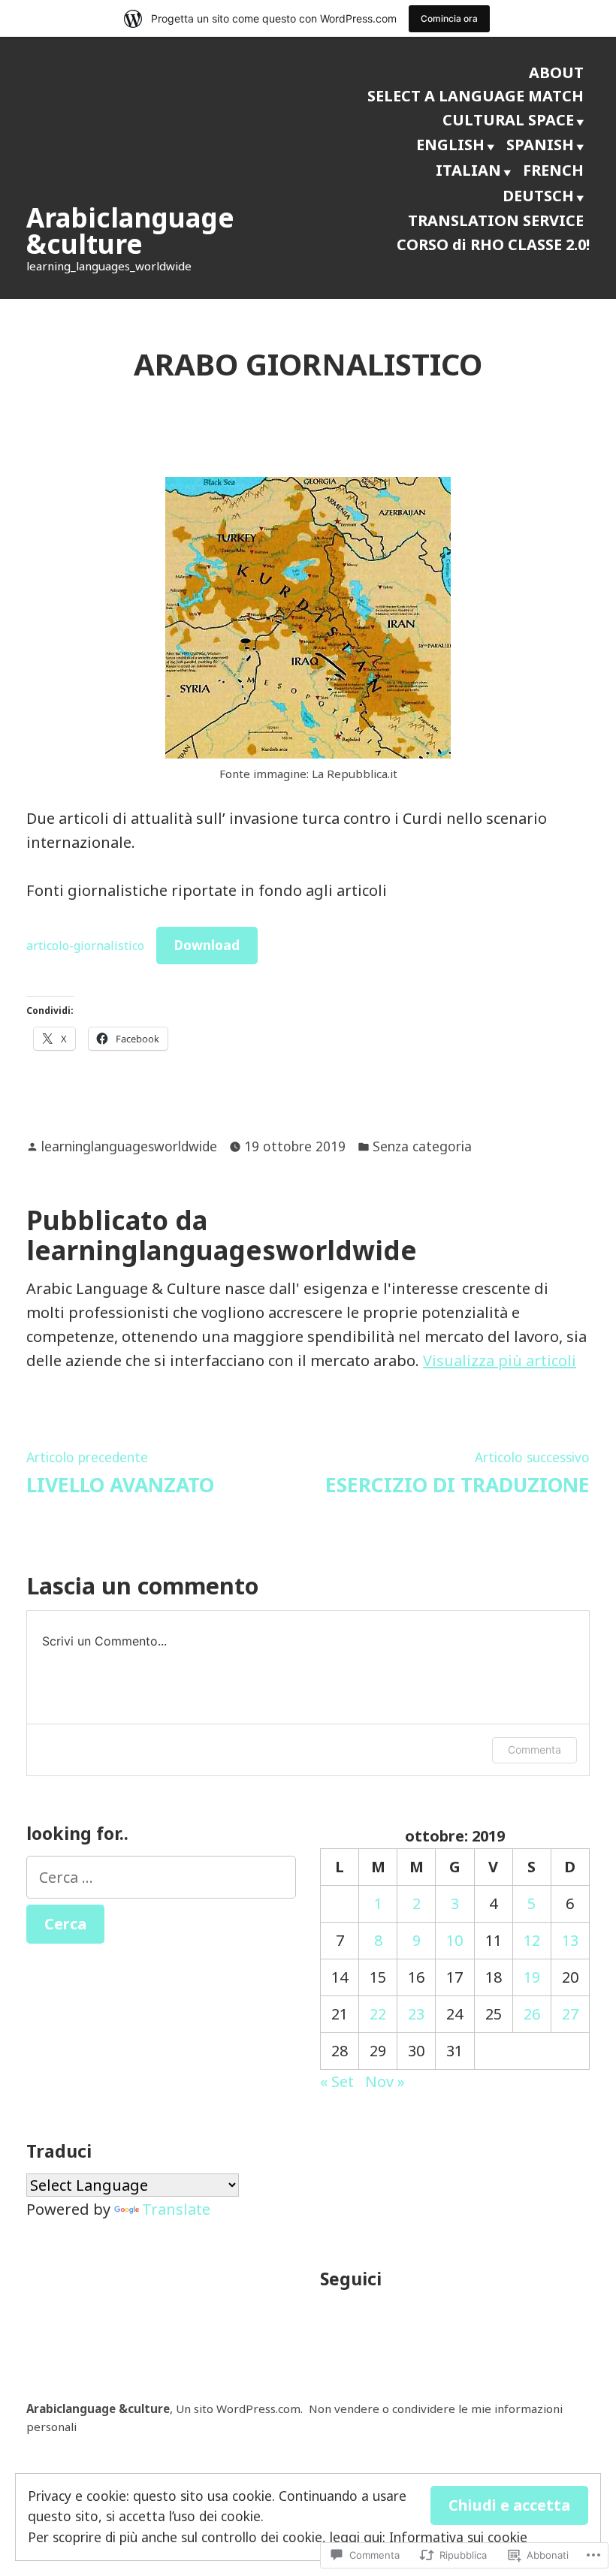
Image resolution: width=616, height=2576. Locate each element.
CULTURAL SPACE (508, 120)
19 (532, 1977)
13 (570, 1940)
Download (207, 945)
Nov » (385, 2081)
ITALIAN (468, 170)
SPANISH (540, 145)
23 (416, 2014)
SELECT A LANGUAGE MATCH (476, 96)
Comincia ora (449, 18)
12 (532, 1940)
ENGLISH (450, 145)
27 (570, 2014)
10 (454, 1940)
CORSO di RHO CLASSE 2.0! (493, 244)
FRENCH (553, 170)
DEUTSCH (538, 196)
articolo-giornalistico (85, 946)
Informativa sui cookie (458, 2537)
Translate (176, 2209)
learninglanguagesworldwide (129, 1146)
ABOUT (556, 72)
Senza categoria (422, 1146)
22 (378, 2014)
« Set (337, 2081)
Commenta (534, 1750)
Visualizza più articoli (500, 1360)
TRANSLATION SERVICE (496, 220)
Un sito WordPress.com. (239, 2409)
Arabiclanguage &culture (130, 231)
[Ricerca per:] (161, 1877)
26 (532, 2014)
